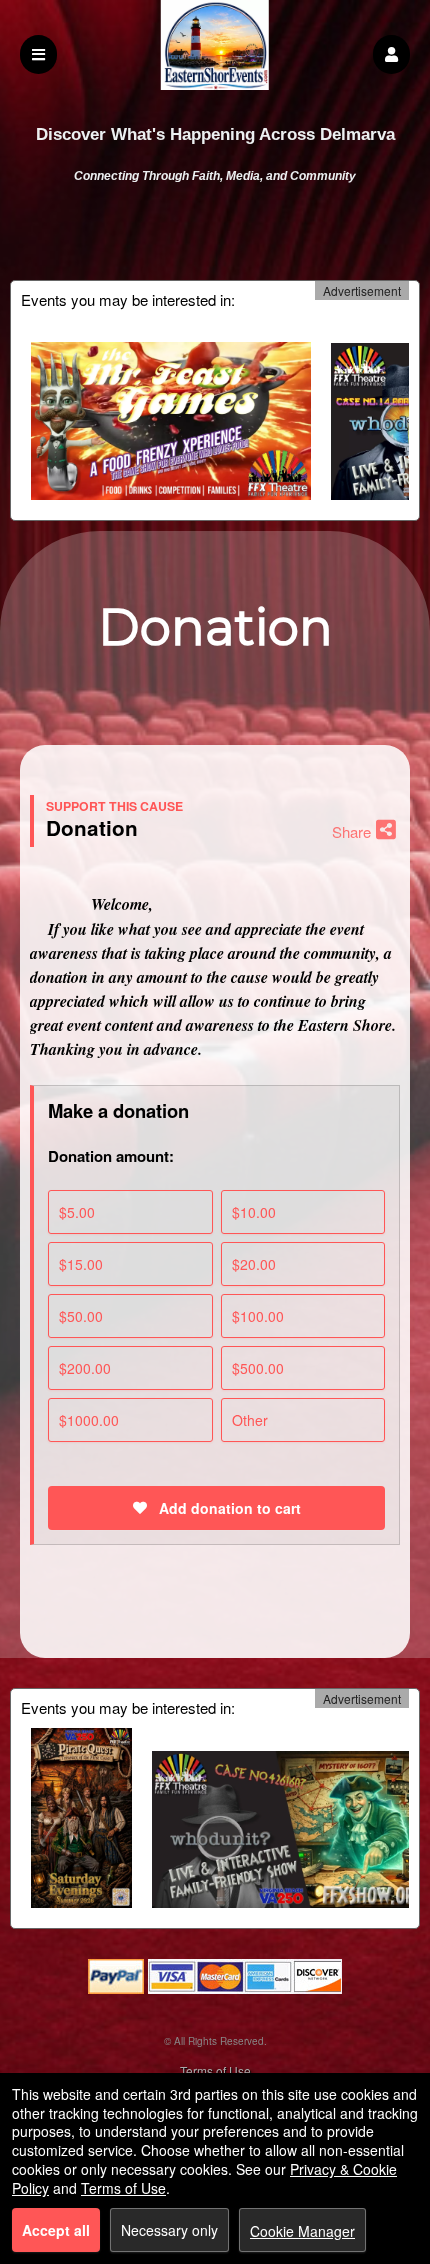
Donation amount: (111, 1156)
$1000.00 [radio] (89, 1420)
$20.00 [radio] (254, 1264)
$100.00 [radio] (258, 1316)
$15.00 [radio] (81, 1264)
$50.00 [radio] (81, 1316)
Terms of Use (215, 2070)
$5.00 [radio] (77, 1212)
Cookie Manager (302, 2231)
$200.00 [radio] (85, 1368)
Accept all (56, 2230)
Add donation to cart (228, 1508)
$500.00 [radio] (258, 1368)
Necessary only (169, 2230)
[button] (391, 54)
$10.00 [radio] (254, 1212)
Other (250, 1420)
